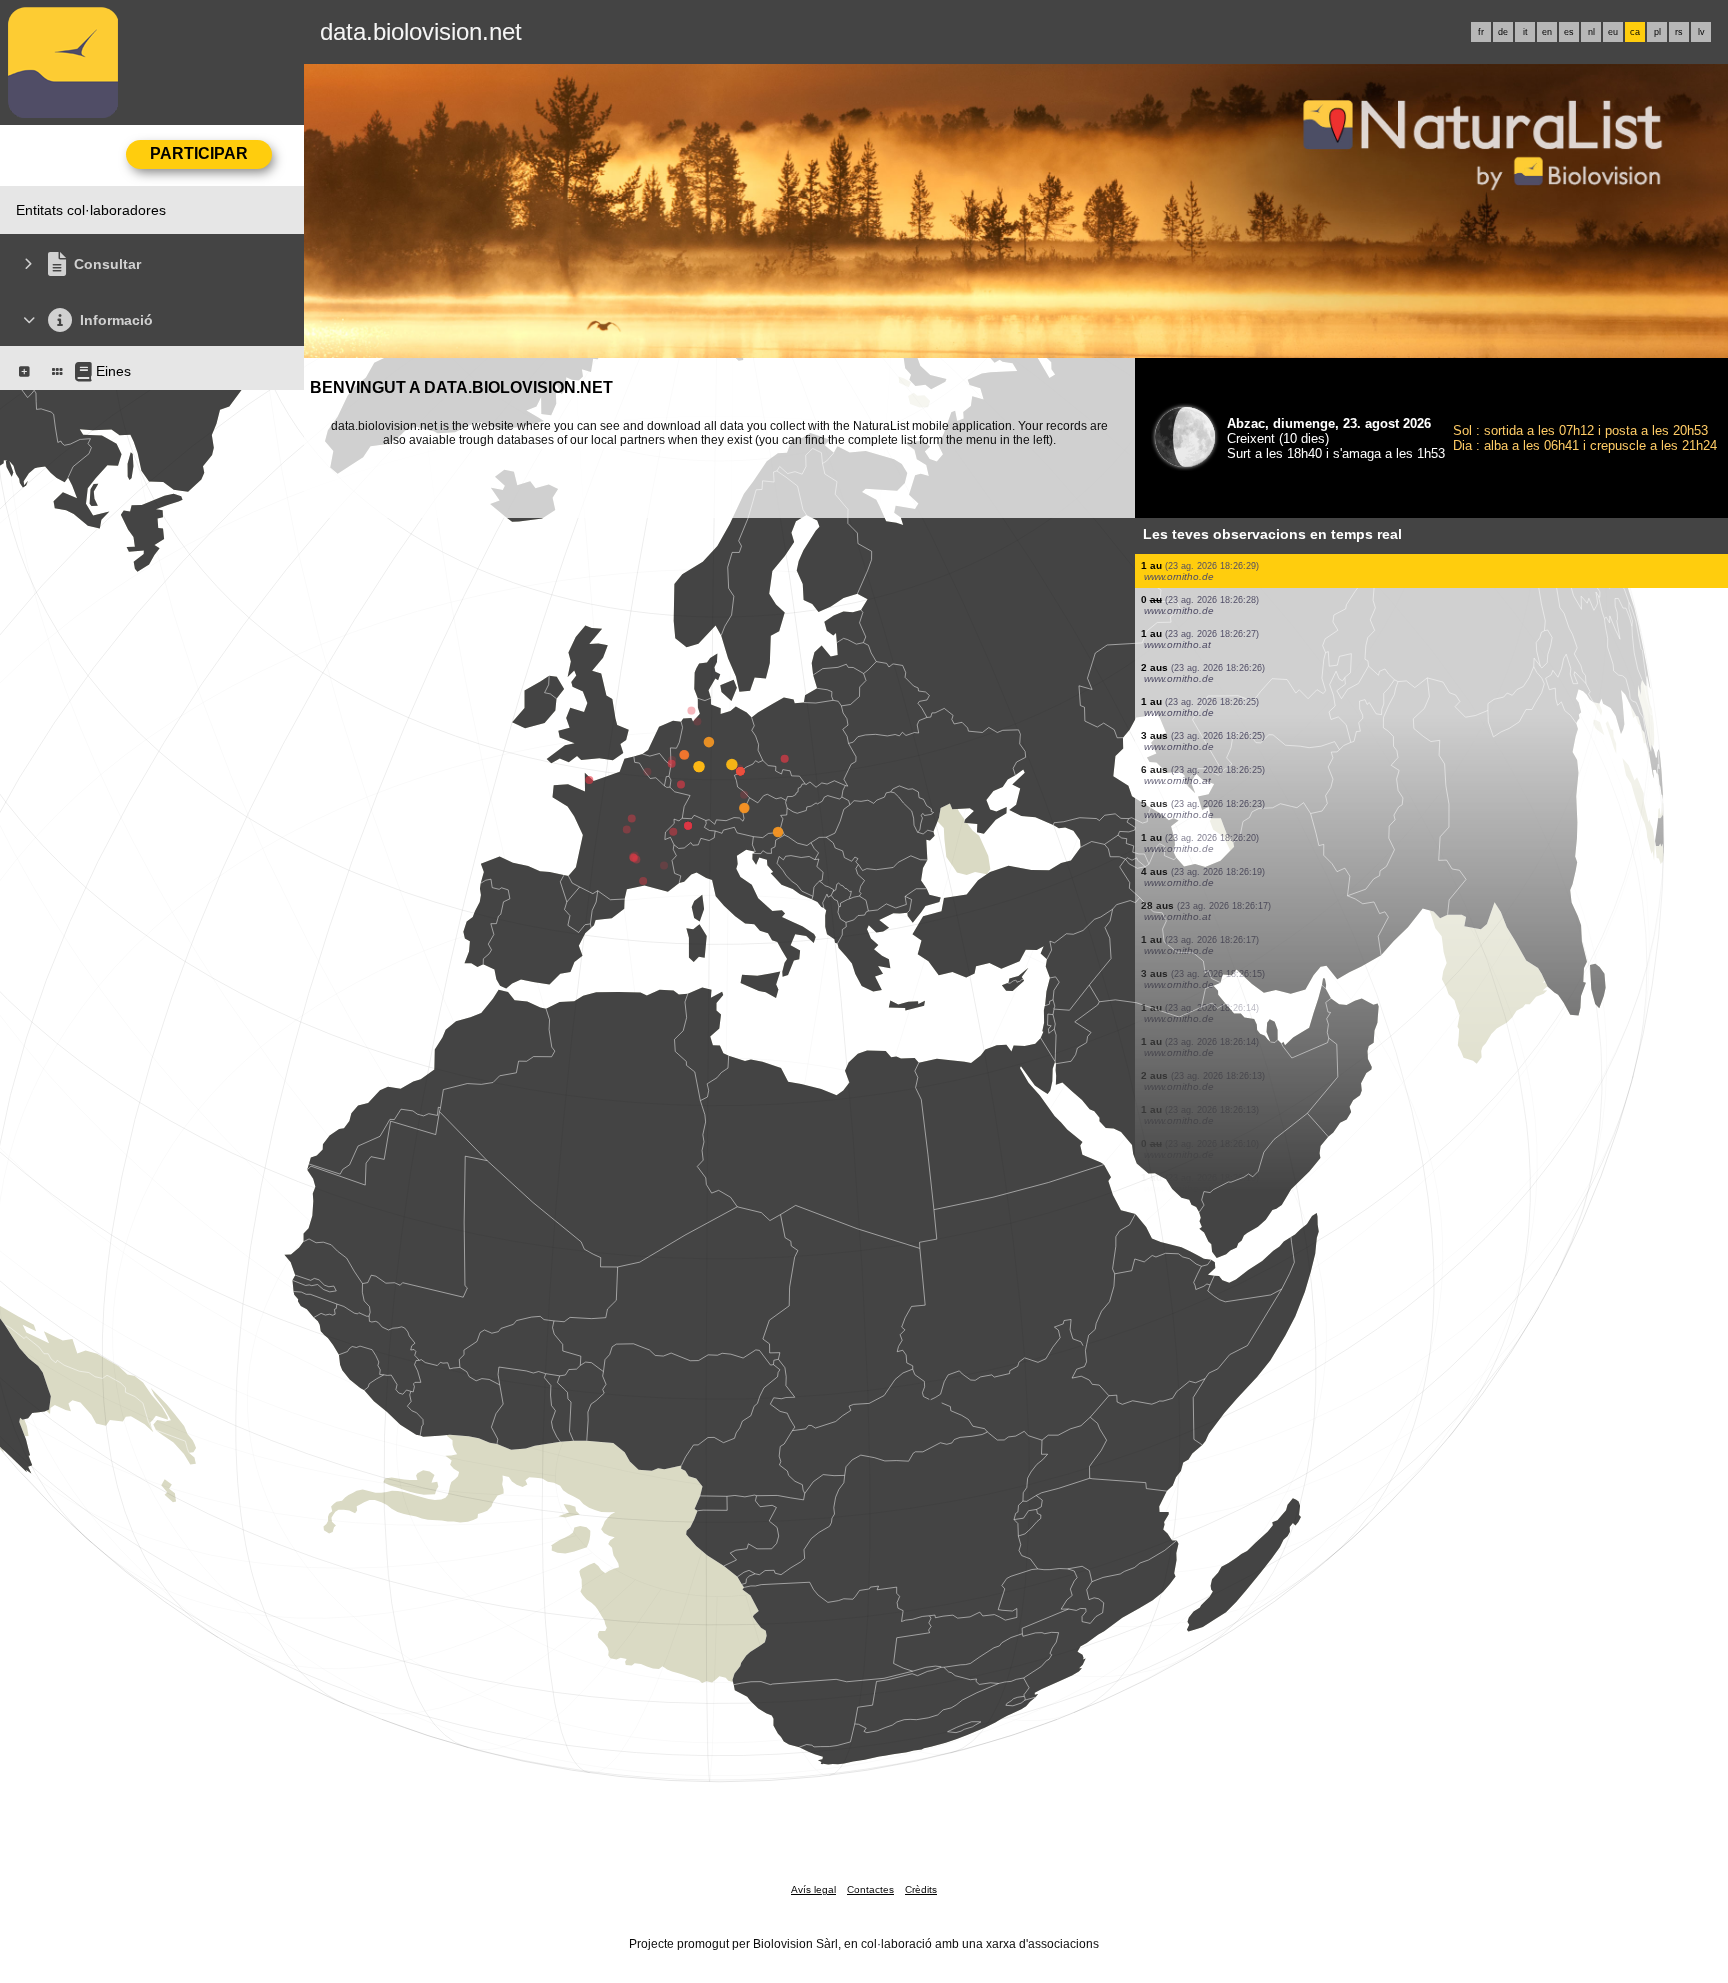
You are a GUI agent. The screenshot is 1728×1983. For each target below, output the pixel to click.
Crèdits (921, 1889)
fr (1481, 32)
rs (1679, 32)
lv (1701, 32)
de (1503, 32)
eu (1613, 32)
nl (1591, 32)
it (1525, 32)
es (1569, 32)
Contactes (870, 1889)
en (1547, 32)
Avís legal (813, 1889)
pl (1657, 32)
